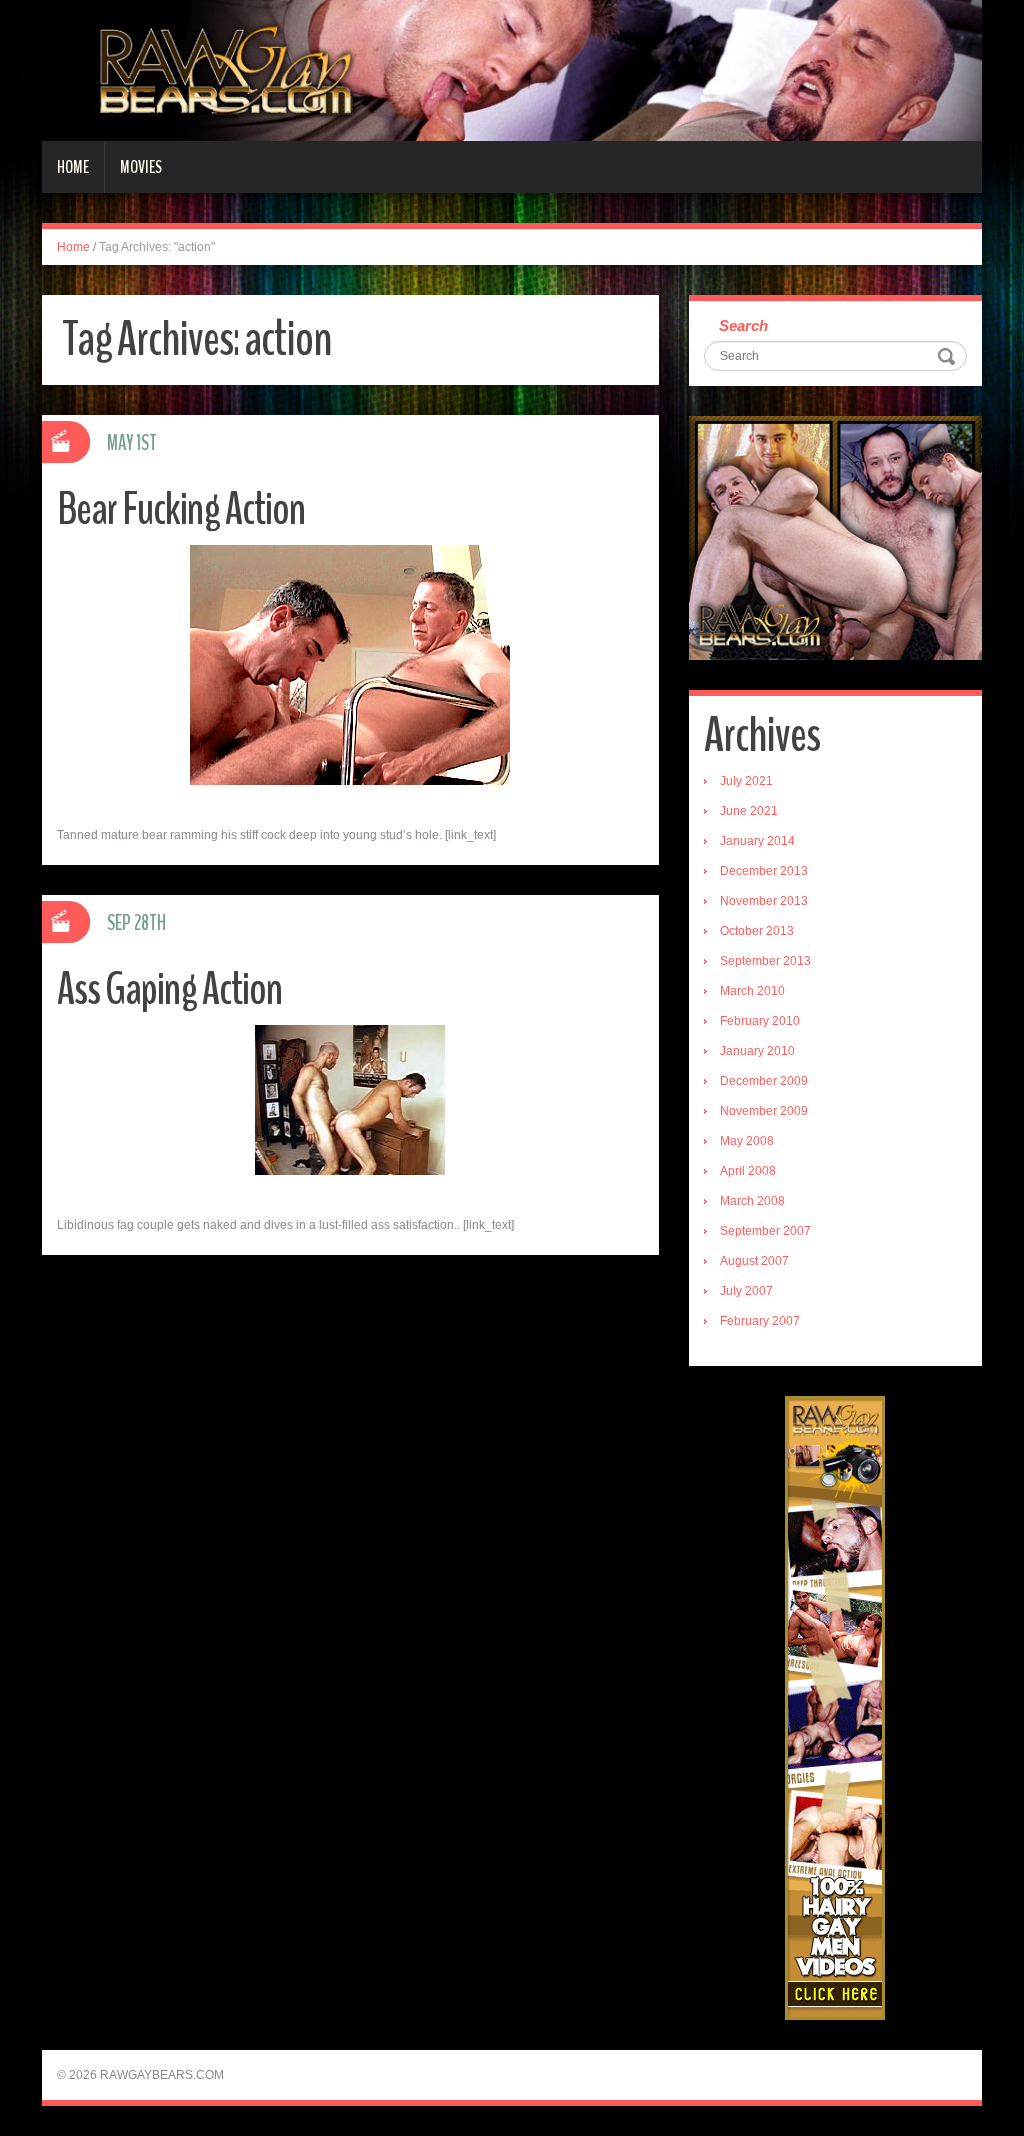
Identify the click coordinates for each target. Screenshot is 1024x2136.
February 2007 (760, 1321)
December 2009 (764, 1081)
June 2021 (749, 811)
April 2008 (748, 1171)
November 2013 (764, 901)
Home (73, 167)
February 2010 (760, 1021)
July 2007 (746, 1291)
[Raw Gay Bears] (512, 70)
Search (743, 325)
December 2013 (764, 871)
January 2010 (757, 1051)
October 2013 (757, 931)
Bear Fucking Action (181, 509)
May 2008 (747, 1141)
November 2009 (764, 1111)
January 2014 (757, 841)
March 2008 (752, 1201)
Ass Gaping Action (169, 989)
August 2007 (754, 1261)
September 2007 (765, 1231)
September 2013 (765, 961)
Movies (141, 167)
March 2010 (752, 991)
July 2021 (746, 781)
